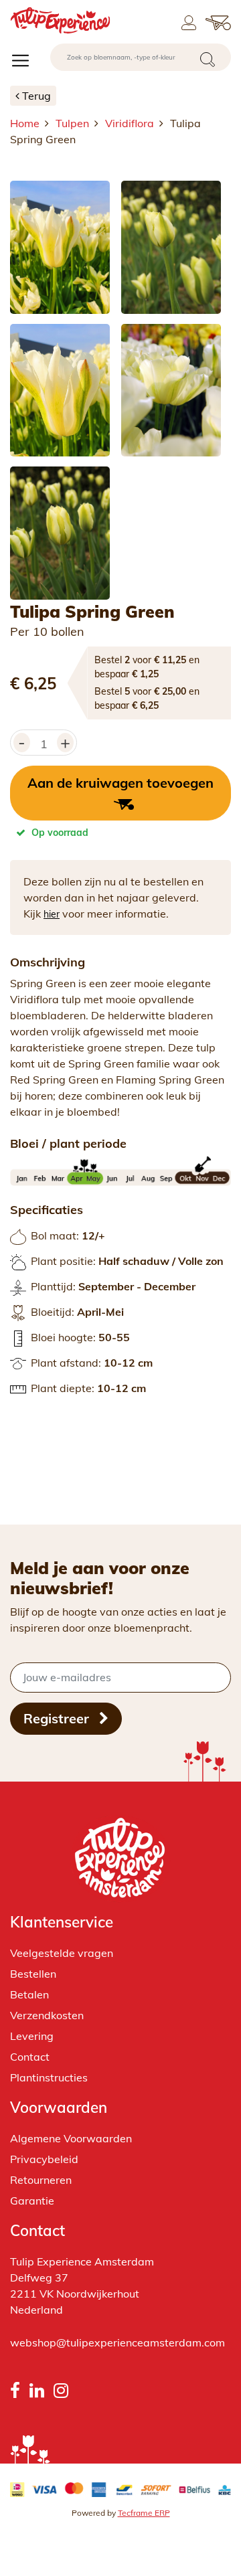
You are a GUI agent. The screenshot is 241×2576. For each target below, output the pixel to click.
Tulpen (72, 123)
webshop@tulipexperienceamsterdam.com (117, 2342)
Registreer (58, 1718)
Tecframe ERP (144, 2513)
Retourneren (41, 2180)
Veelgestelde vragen (62, 1953)
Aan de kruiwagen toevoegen (120, 783)
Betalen (29, 1994)
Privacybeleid (44, 2159)
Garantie (32, 2201)
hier (52, 914)
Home (25, 123)
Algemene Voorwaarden (71, 2138)
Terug (36, 96)
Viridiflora (130, 123)
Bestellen (33, 1974)
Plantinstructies (49, 2077)
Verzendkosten (47, 2015)
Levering (32, 2036)
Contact (30, 2057)
